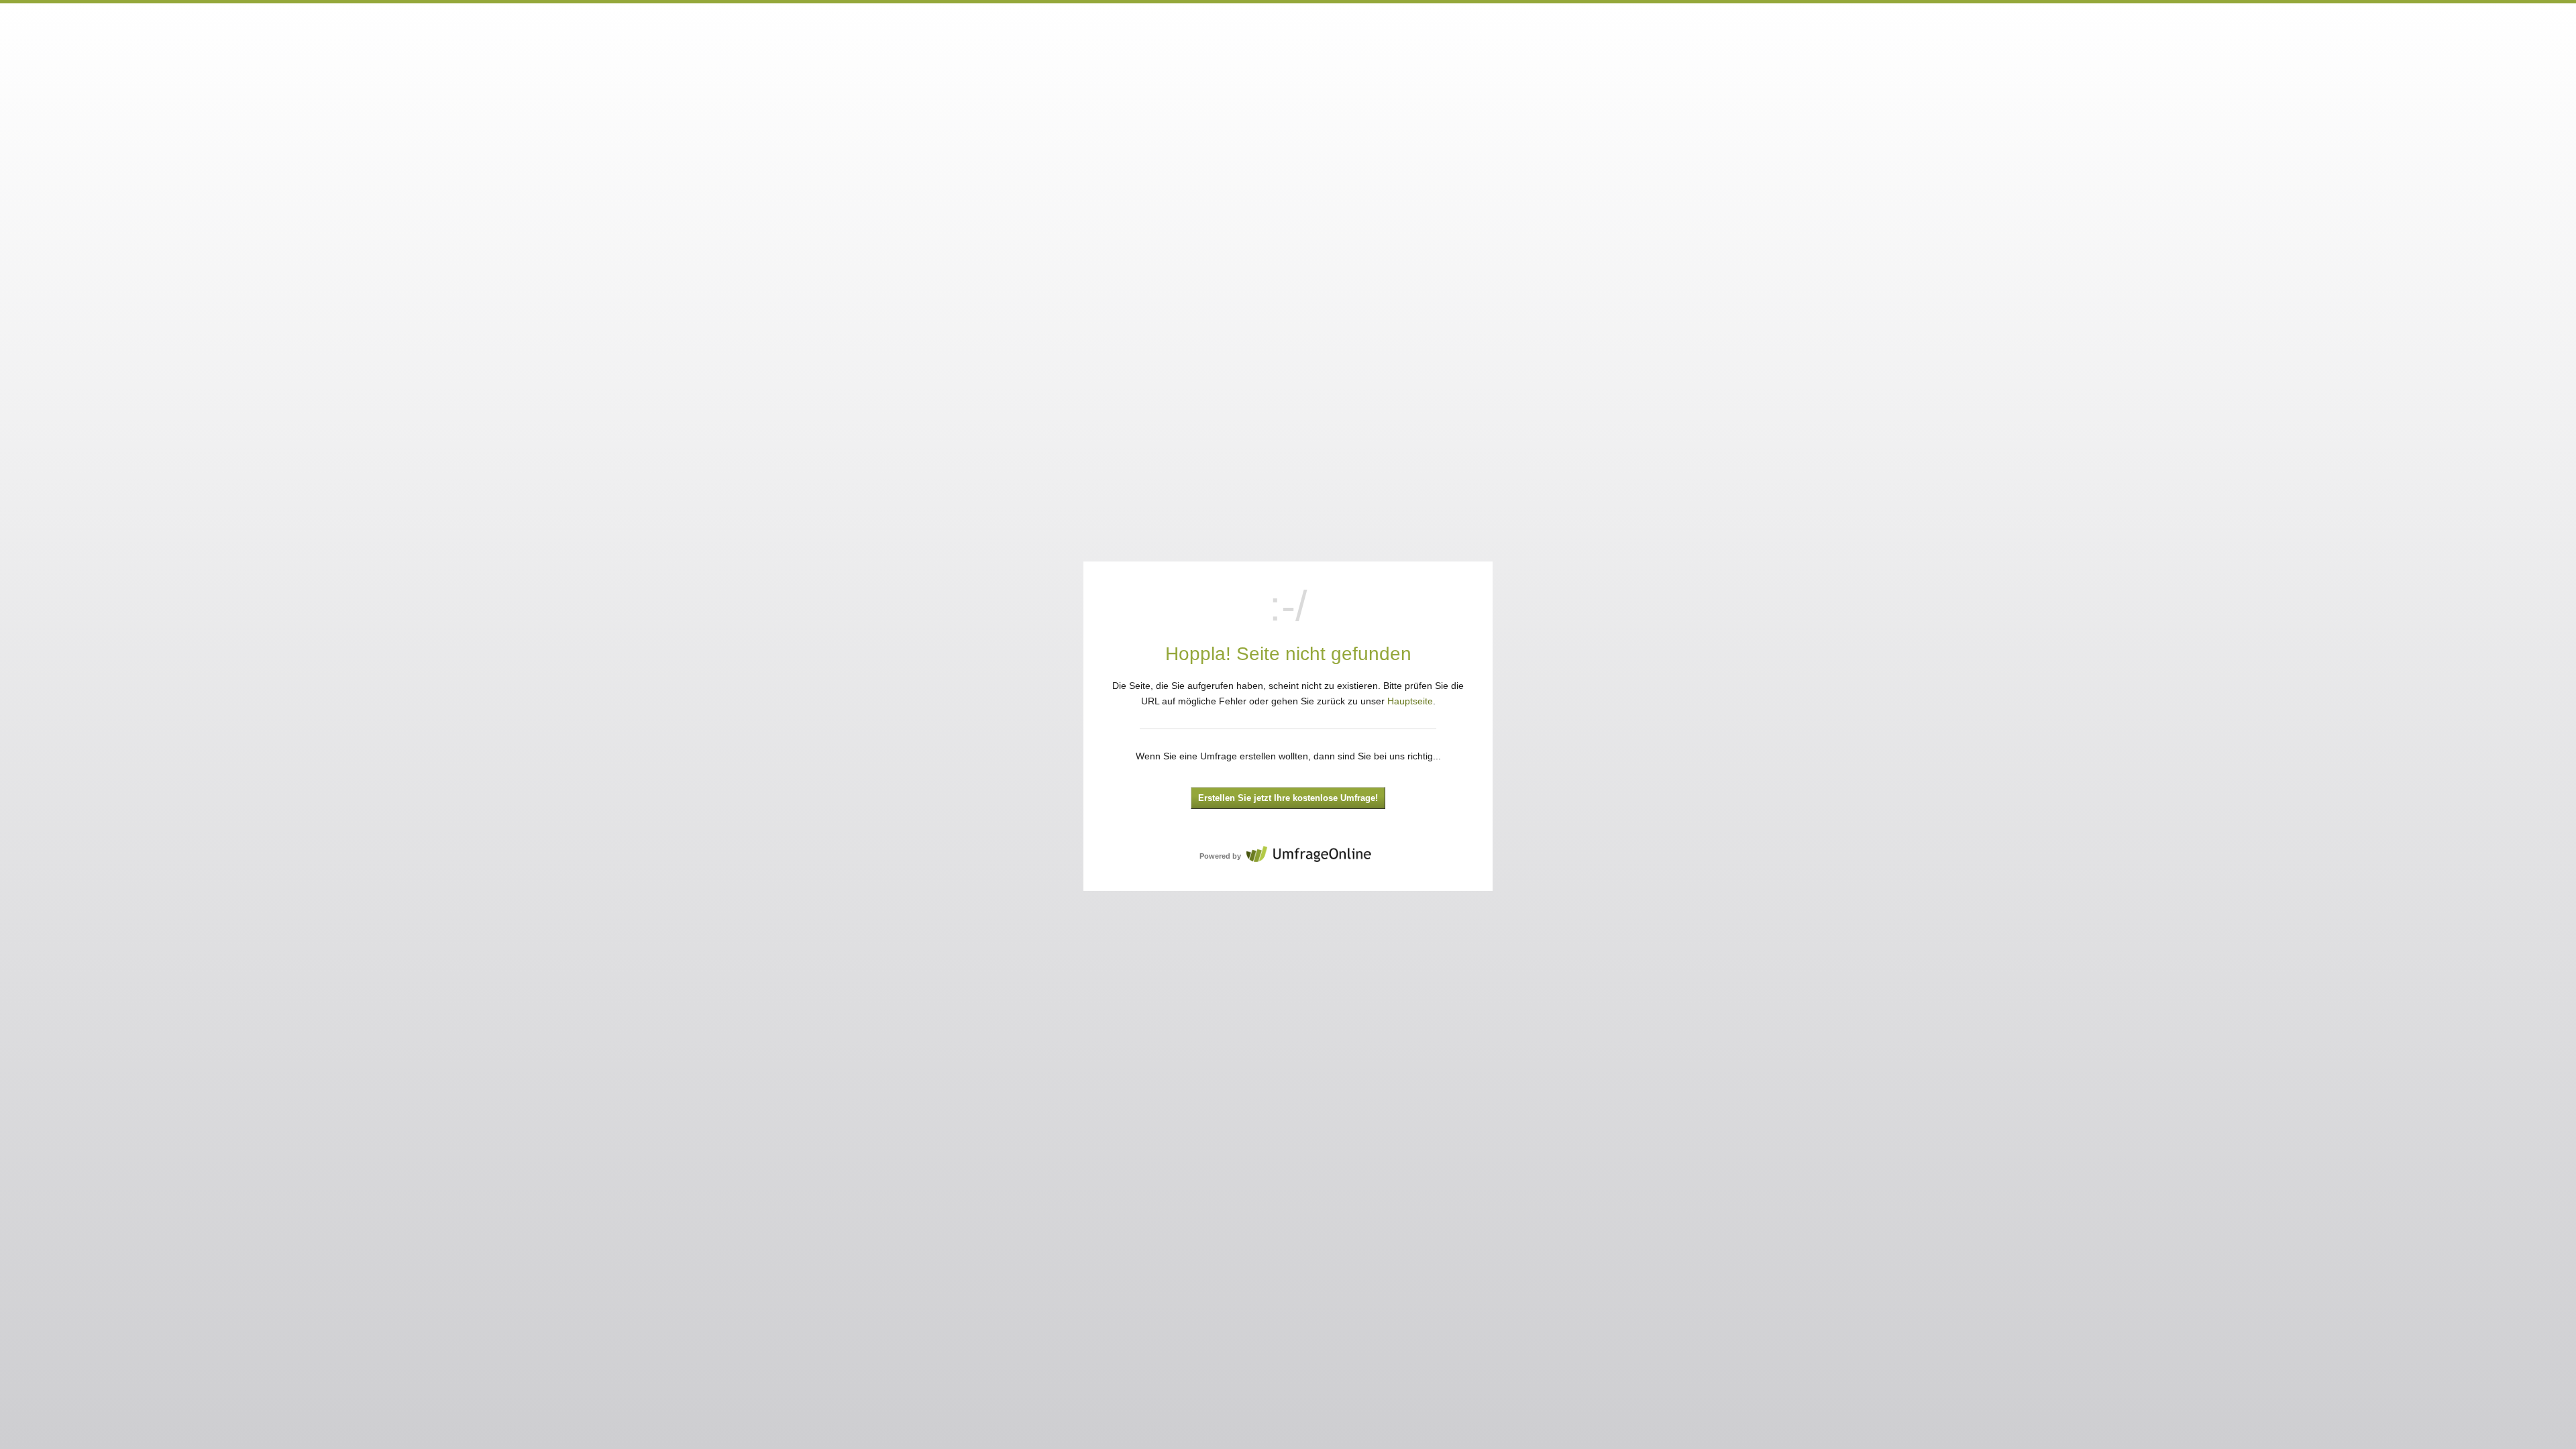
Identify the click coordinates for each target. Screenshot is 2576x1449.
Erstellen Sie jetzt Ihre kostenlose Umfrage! (1288, 798)
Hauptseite (1410, 701)
